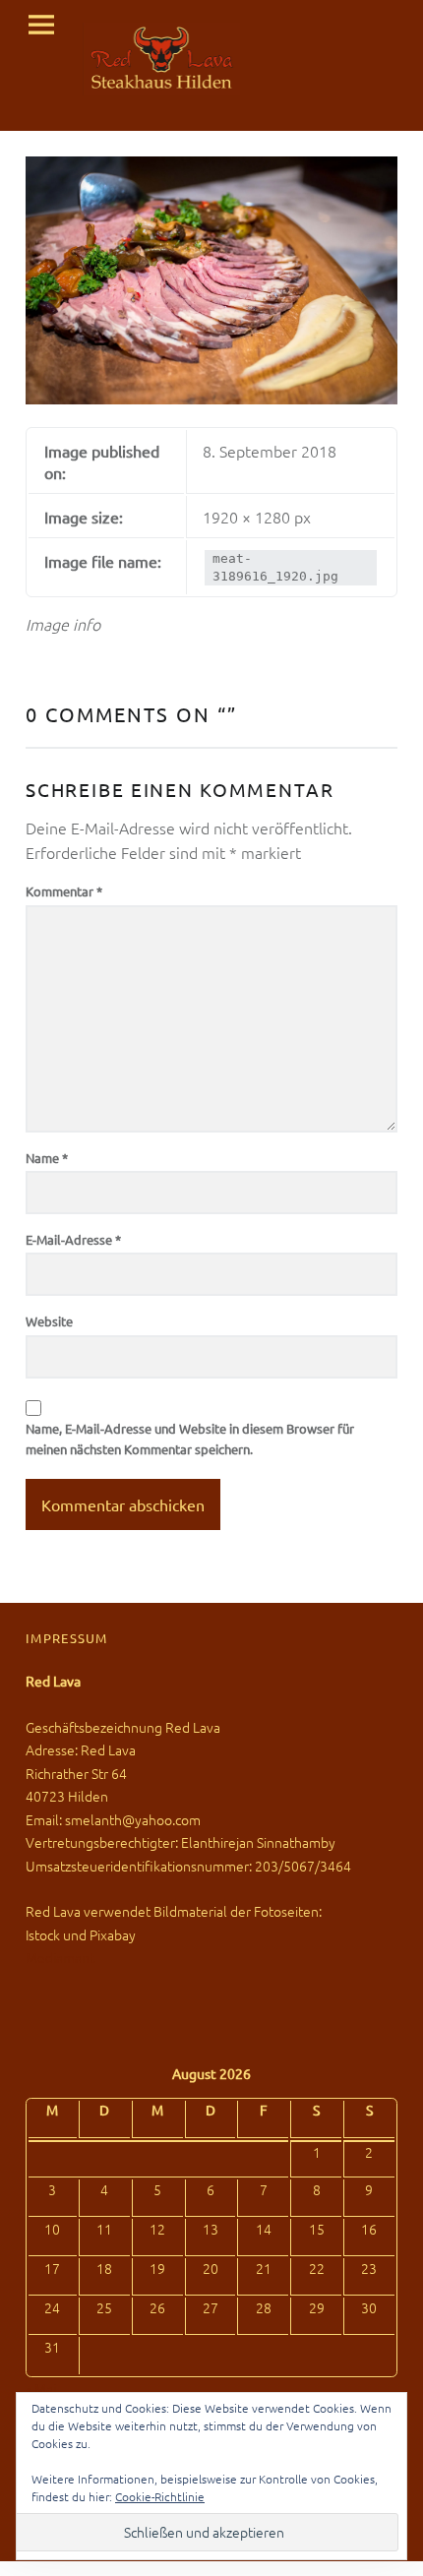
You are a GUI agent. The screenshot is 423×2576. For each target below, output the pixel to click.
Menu (41, 26)
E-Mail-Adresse (73, 1239)
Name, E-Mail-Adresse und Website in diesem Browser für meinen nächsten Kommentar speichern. (190, 1439)
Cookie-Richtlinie (160, 2496)
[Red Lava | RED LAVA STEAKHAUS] (162, 59)
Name (47, 1158)
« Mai (41, 2388)
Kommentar (64, 891)
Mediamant (60, 1957)
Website (49, 1321)
